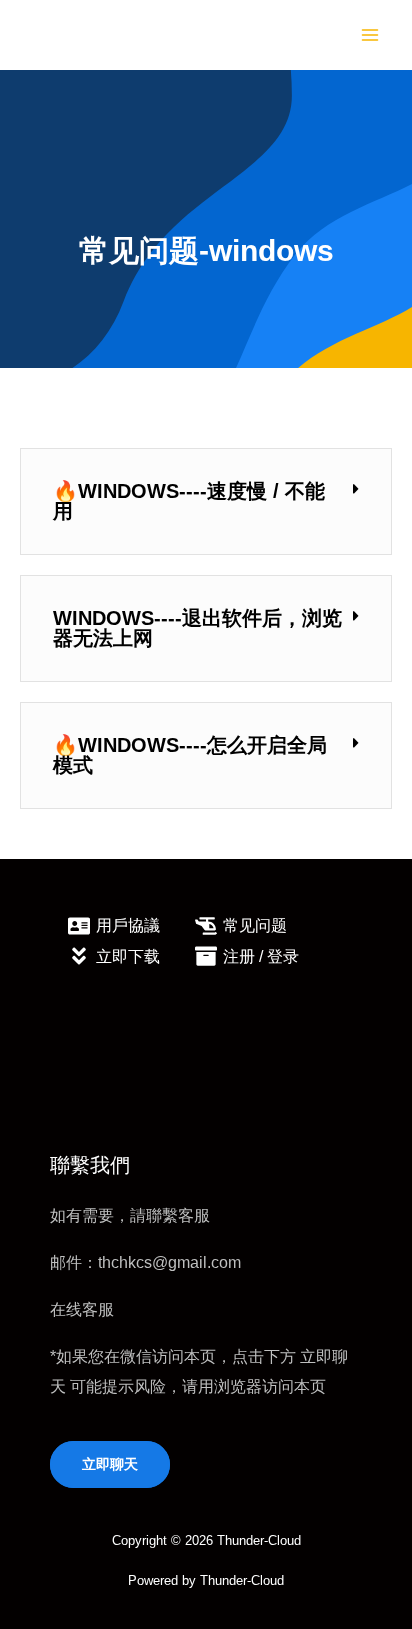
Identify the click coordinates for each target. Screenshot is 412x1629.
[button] (206, 501)
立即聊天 (110, 1464)
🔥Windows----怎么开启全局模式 (190, 755)
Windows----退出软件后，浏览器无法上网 (197, 628)
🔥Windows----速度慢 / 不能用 (189, 501)
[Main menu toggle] (369, 35)
